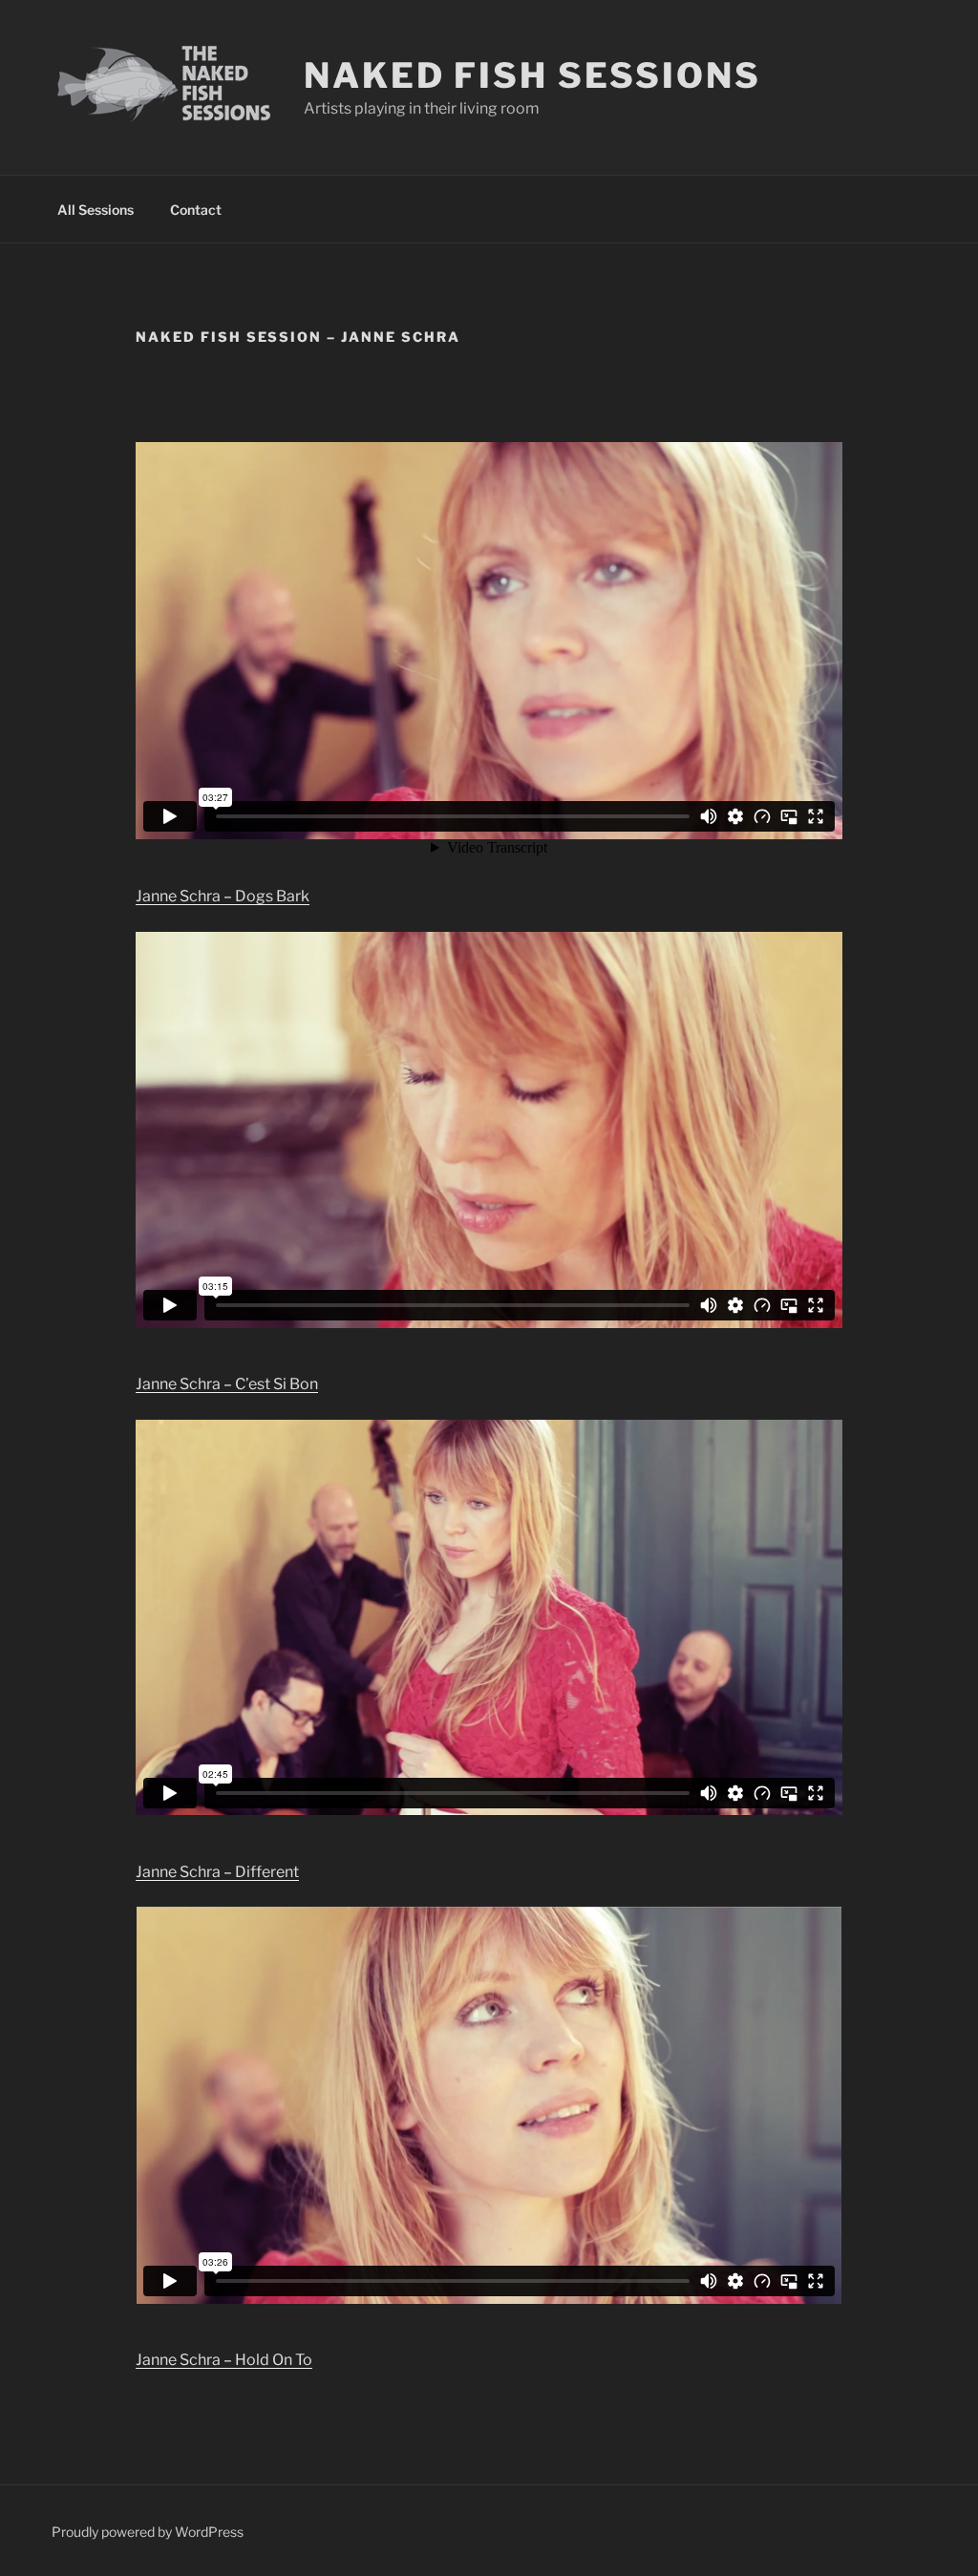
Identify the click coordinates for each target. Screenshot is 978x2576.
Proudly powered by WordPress (148, 2532)
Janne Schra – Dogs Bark (223, 896)
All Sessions (96, 210)
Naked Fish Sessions (532, 75)
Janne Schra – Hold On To (224, 2360)
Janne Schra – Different (217, 1872)
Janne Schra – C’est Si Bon (227, 1384)
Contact (196, 210)
